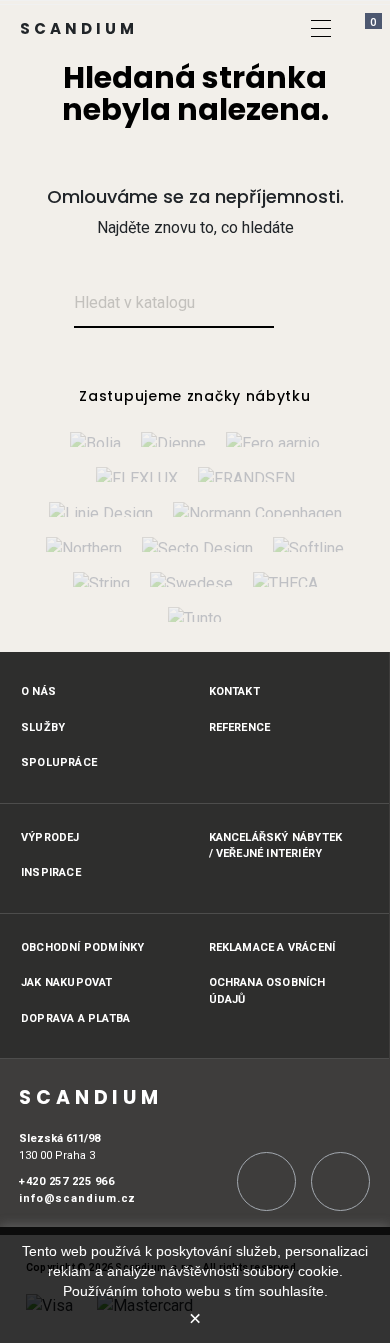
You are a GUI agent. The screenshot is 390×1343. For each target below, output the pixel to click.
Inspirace (51, 872)
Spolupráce (59, 762)
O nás (38, 691)
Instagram (266, 1181)
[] (297, 304)
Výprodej (50, 837)
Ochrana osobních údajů (267, 991)
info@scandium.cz (77, 1198)
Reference (240, 727)
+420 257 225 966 (66, 1181)
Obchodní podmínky (82, 947)
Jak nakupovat (67, 982)
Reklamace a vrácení (272, 947)
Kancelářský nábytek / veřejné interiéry (276, 846)
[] (321, 28)
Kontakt (234, 691)
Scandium (79, 28)
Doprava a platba (75, 1018)
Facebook (340, 1181)
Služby (43, 727)
